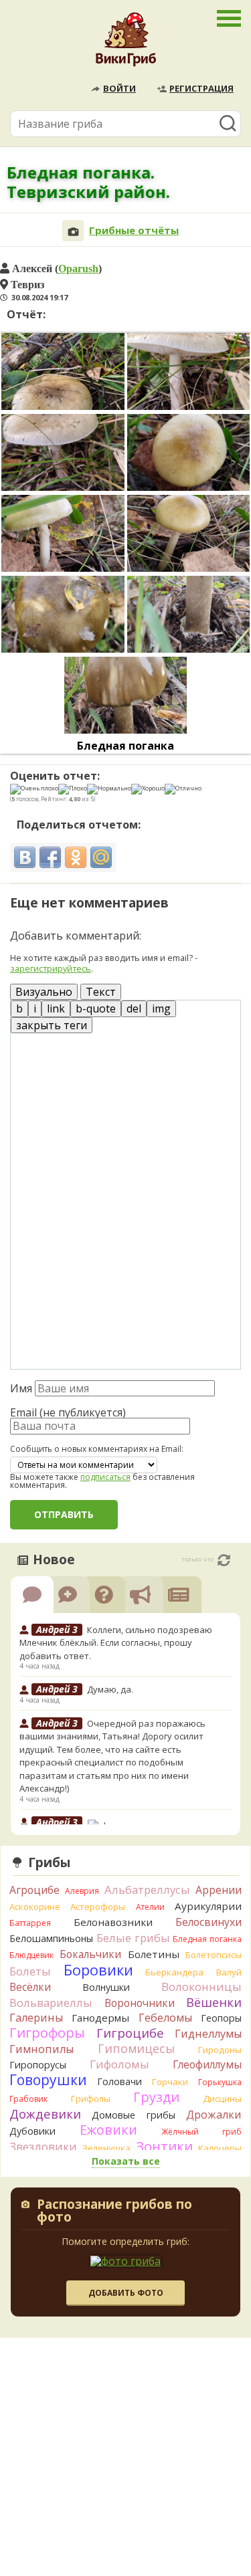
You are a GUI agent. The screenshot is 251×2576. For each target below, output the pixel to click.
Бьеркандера (174, 1972)
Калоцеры (220, 2148)
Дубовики (32, 2131)
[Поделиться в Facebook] (50, 857)
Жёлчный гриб (201, 2132)
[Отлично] (183, 789)
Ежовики (108, 2130)
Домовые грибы (133, 2115)
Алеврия (82, 1891)
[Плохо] (73, 789)
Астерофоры (98, 1907)
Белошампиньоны (51, 1938)
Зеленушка (106, 2148)
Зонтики (164, 2146)
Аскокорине (35, 1907)
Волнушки (106, 1987)
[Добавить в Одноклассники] (76, 857)
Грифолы (91, 2099)
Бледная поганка (125, 746)
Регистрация (201, 88)
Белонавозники (113, 1922)
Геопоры (221, 2018)
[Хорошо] (148, 789)
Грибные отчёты (134, 230)
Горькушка (220, 2082)
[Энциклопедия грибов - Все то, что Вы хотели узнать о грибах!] (126, 43)
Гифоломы (119, 2064)
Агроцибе (34, 1890)
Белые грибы (133, 1938)
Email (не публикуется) (68, 1412)
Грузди (156, 2097)
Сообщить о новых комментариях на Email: (97, 1449)
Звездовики (43, 2147)
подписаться (105, 1477)
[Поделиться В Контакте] (25, 857)
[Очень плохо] (34, 789)
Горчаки (170, 2082)
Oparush (78, 268)
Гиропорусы (38, 2065)
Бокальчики (90, 1954)
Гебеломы (165, 2018)
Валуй (229, 1972)
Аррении (219, 1890)
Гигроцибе (130, 2033)
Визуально (44, 992)
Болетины (154, 1954)
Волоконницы (201, 1987)
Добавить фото (126, 2293)
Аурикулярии (208, 1906)
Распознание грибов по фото (114, 2212)
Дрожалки (214, 2115)
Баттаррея (30, 1923)
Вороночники (140, 2003)
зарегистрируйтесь (51, 968)
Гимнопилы (41, 2049)
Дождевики (45, 2114)
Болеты (30, 1971)
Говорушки (48, 2080)
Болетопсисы (214, 1955)
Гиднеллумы (208, 2034)
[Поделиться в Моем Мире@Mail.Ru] (101, 857)
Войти (119, 88)
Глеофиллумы (207, 2064)
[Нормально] (109, 789)
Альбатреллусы (147, 1890)
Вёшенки (214, 2002)
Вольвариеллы (51, 2003)
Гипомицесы (136, 2048)
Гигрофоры (47, 2033)
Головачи (119, 2081)
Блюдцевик (31, 1955)
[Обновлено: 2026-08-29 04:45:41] (224, 1560)
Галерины (36, 2018)
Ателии (150, 1907)
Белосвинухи (208, 1922)
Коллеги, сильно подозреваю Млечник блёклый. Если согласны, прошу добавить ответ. (116, 1643)
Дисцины (222, 2099)
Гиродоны (220, 2050)
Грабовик (28, 2099)
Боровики (98, 1970)
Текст (101, 992)
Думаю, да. (110, 1689)
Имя (21, 1388)
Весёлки (30, 1987)
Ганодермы (100, 2018)
